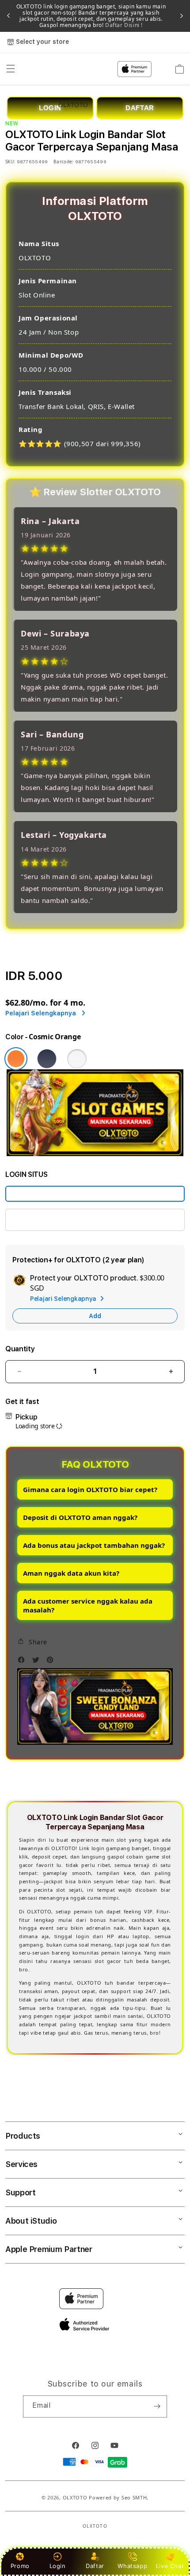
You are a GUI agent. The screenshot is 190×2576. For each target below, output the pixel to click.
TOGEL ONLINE (37, 1220)
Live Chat (170, 2566)
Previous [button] (8, 16)
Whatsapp (132, 2566)
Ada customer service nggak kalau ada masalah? (88, 1605)
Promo (20, 2566)
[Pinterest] (52, 1662)
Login (58, 2566)
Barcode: (63, 162)
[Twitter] (38, 1662)
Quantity (20, 1349)
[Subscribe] (157, 2406)
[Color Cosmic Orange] (16, 1059)
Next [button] (182, 16)
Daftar (95, 2566)
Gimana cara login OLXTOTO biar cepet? (90, 1489)
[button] (32, 1642)
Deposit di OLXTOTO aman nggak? (80, 1517)
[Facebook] (23, 1662)
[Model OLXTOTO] (95, 1194)
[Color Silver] (77, 1059)
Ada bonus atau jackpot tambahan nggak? (94, 1545)
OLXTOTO (75, 2497)
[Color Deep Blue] (47, 1059)
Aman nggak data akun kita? (71, 1573)
